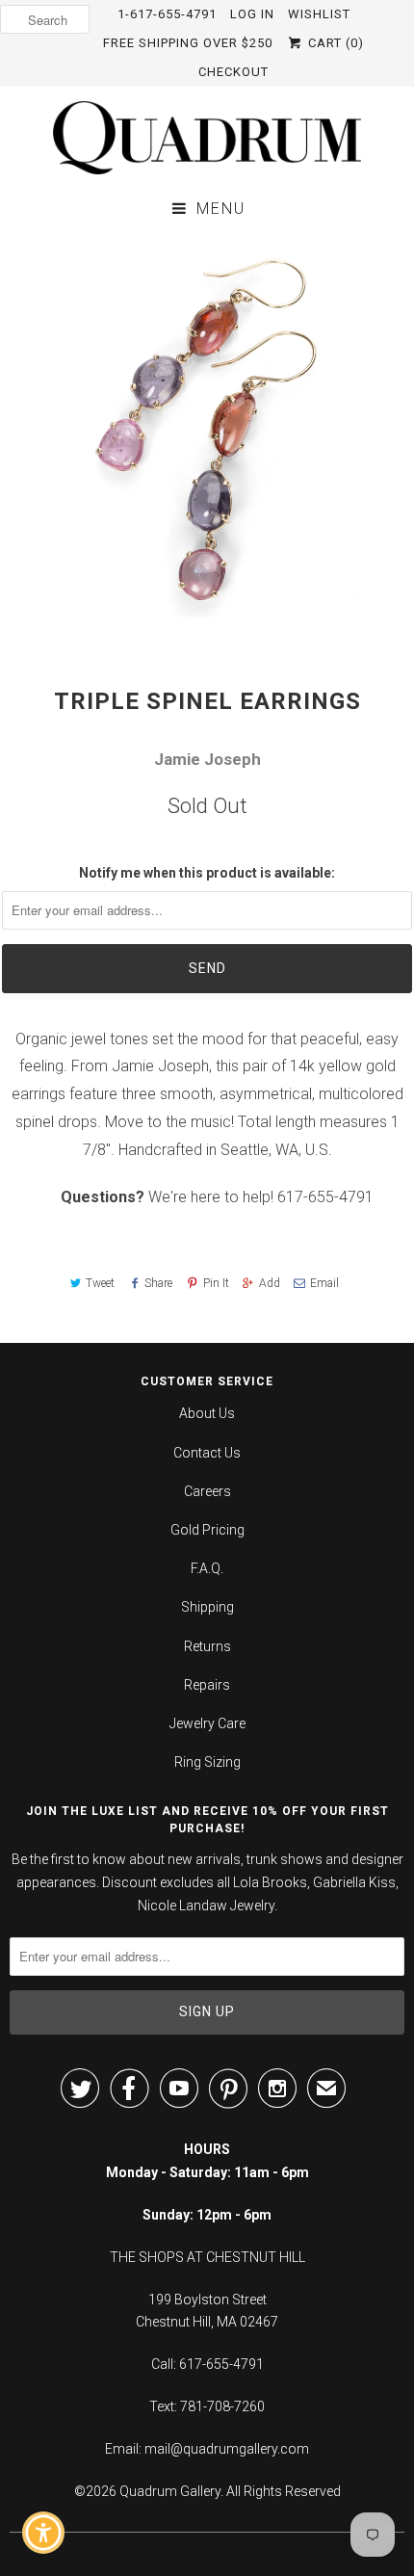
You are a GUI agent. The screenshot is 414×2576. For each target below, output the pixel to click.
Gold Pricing (207, 1530)
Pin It (216, 1283)
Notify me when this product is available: (207, 873)
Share (158, 1283)
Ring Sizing (207, 1762)
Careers (207, 1491)
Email (324, 1283)
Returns (207, 1646)
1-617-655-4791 (167, 14)
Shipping (207, 1607)
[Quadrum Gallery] (207, 138)
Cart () (334, 43)
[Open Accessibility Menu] (44, 2533)
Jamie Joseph (207, 759)
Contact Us (207, 1453)
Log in (252, 14)
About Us (207, 1413)
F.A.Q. (207, 1568)
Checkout (233, 72)
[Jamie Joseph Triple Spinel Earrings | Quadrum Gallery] (207, 439)
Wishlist (319, 14)
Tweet (100, 1283)
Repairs (207, 1685)
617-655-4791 (325, 1197)
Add (270, 1283)
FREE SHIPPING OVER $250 (188, 43)
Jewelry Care (207, 1723)
